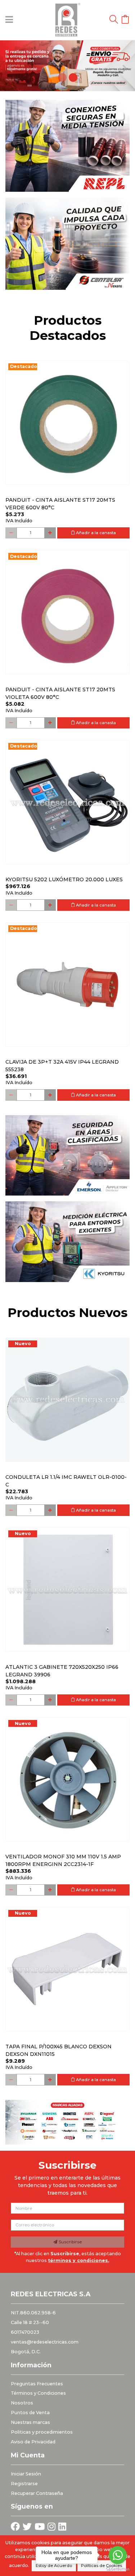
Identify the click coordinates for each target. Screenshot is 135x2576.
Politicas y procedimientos (42, 2432)
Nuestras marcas (30, 2422)
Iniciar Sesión (26, 2474)
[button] (10, 66)
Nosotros (22, 2403)
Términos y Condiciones (38, 2393)
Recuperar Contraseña (37, 2493)
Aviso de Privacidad (33, 2442)
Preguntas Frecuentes (37, 2384)
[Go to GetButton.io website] (118, 2569)
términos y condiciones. (78, 2260)
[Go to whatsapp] (118, 2555)
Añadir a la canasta (95, 533)
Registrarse (24, 2484)
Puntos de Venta (30, 2413)
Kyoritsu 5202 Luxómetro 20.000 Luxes (64, 879)
